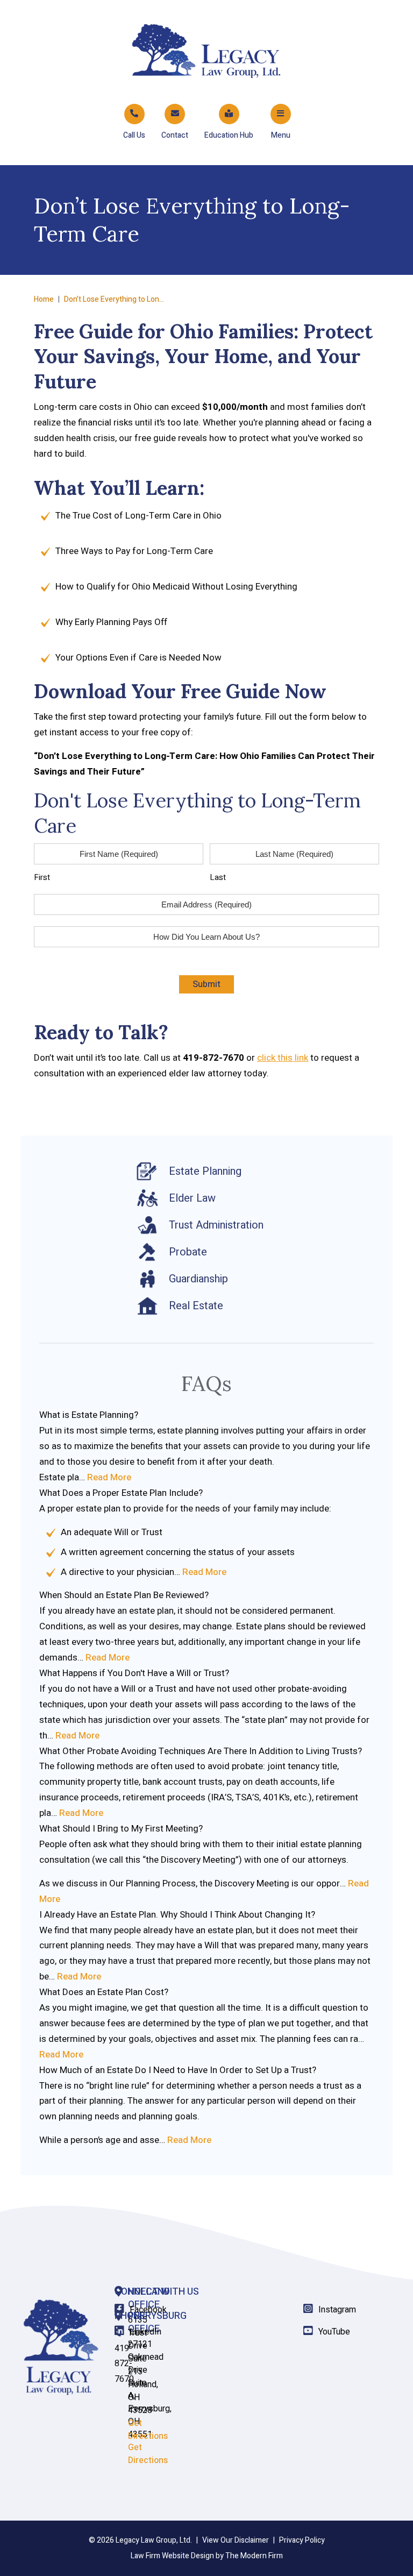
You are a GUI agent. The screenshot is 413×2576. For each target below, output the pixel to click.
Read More (109, 1477)
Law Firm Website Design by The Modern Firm (207, 2556)
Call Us (134, 135)
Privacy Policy (302, 2540)
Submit (206, 984)
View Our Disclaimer (236, 2540)
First (42, 877)
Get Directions (148, 2454)
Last (218, 877)
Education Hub (229, 135)
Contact (175, 135)
